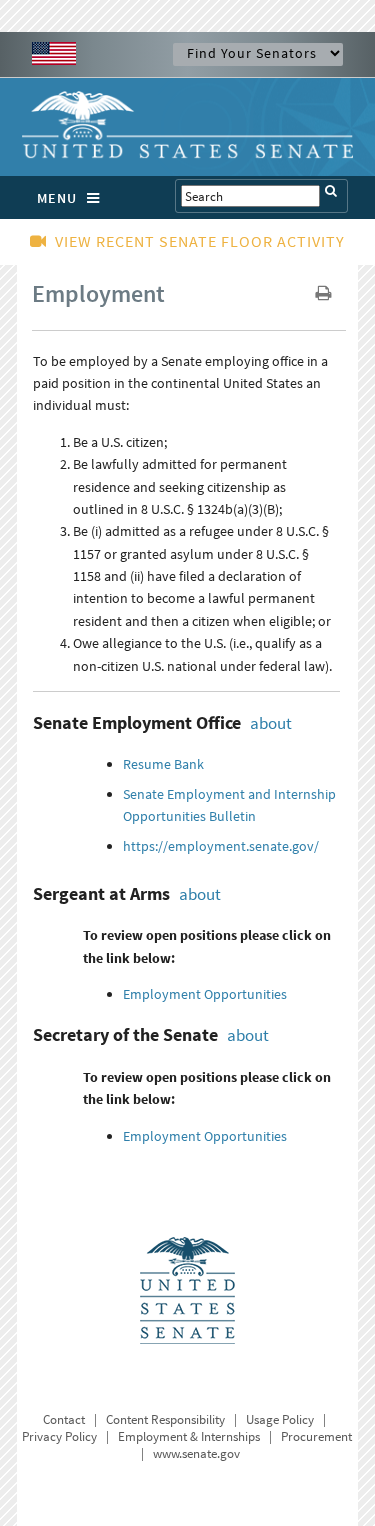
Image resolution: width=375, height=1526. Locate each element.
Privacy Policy (59, 1436)
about (271, 723)
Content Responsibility (165, 1419)
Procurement (316, 1436)
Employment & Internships (189, 1436)
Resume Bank (163, 764)
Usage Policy (280, 1419)
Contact (64, 1419)
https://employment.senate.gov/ (221, 846)
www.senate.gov (196, 1453)
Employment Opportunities (205, 994)
